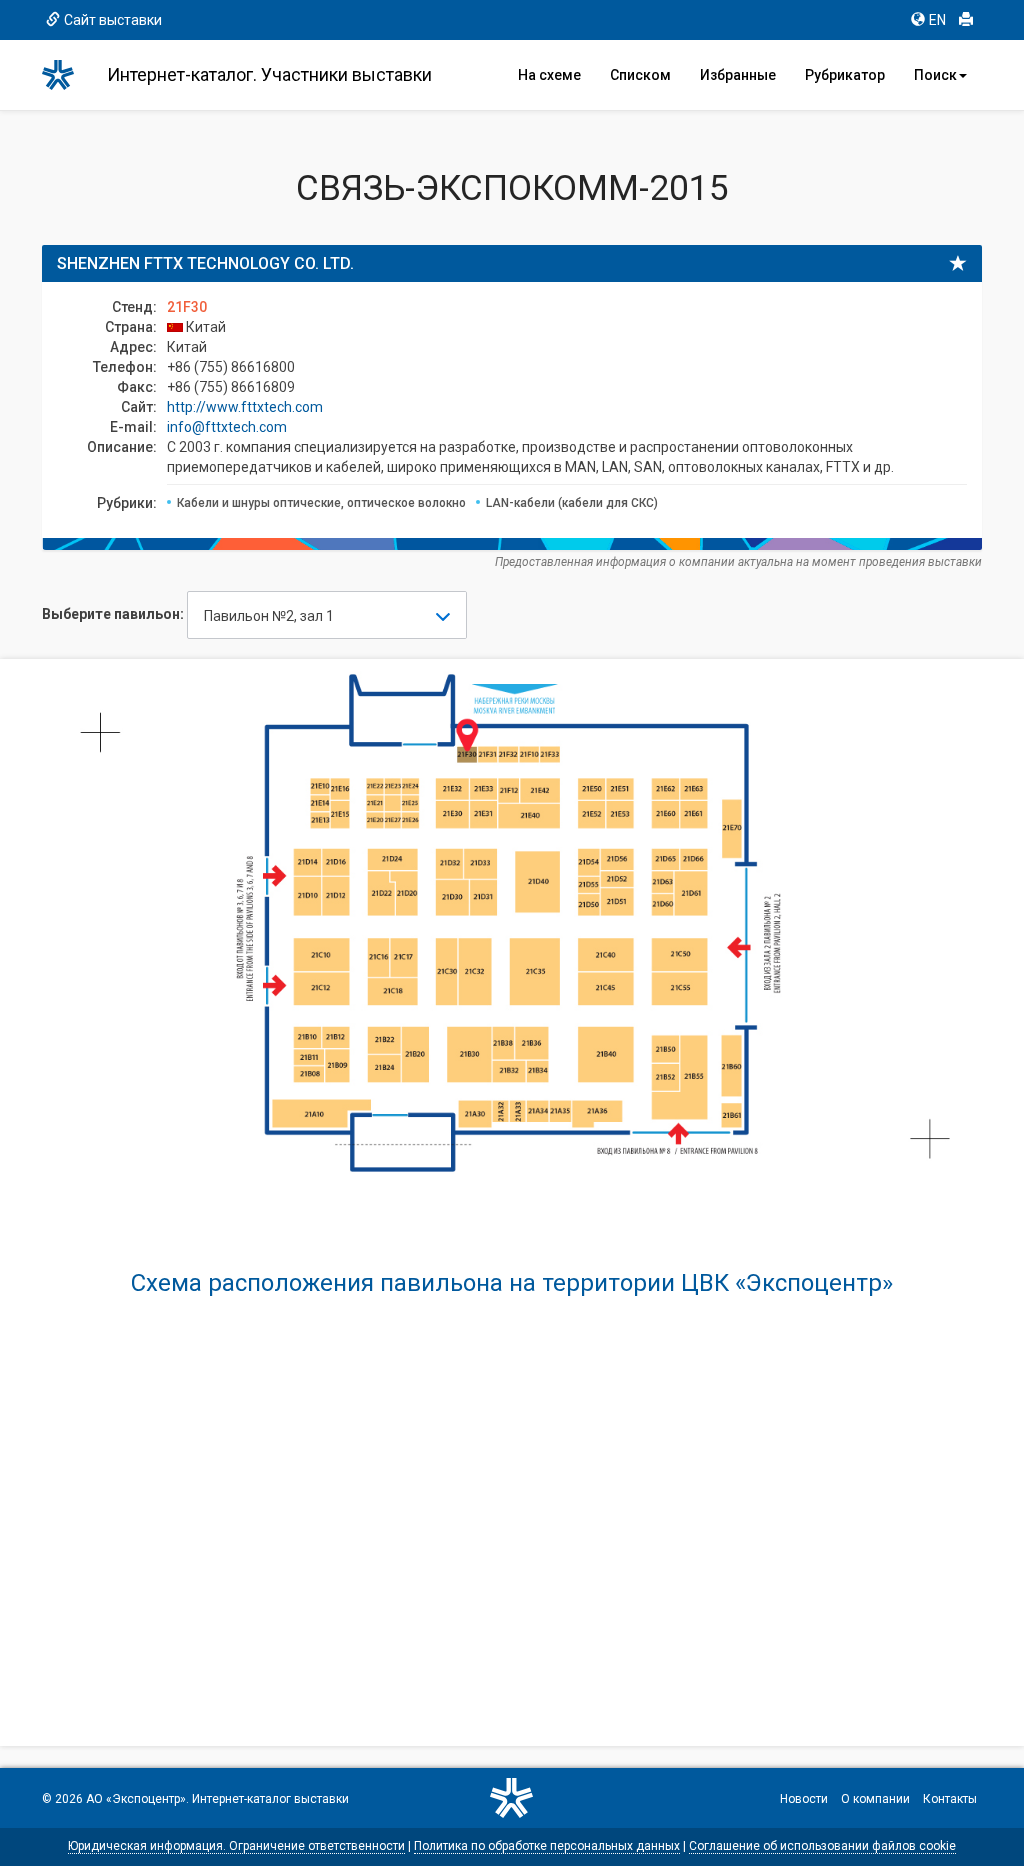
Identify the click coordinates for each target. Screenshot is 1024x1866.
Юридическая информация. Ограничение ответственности (236, 1846)
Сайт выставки (113, 20)
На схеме (549, 75)
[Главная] (67, 75)
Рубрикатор (845, 75)
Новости (804, 1799)
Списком (640, 75)
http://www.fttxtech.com (245, 407)
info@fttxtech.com (227, 427)
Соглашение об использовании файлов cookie (822, 1846)
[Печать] (966, 20)
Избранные (738, 75)
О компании (875, 1799)
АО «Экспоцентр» (136, 1799)
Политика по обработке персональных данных (547, 1846)
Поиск (935, 75)
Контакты (950, 1799)
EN (937, 20)
